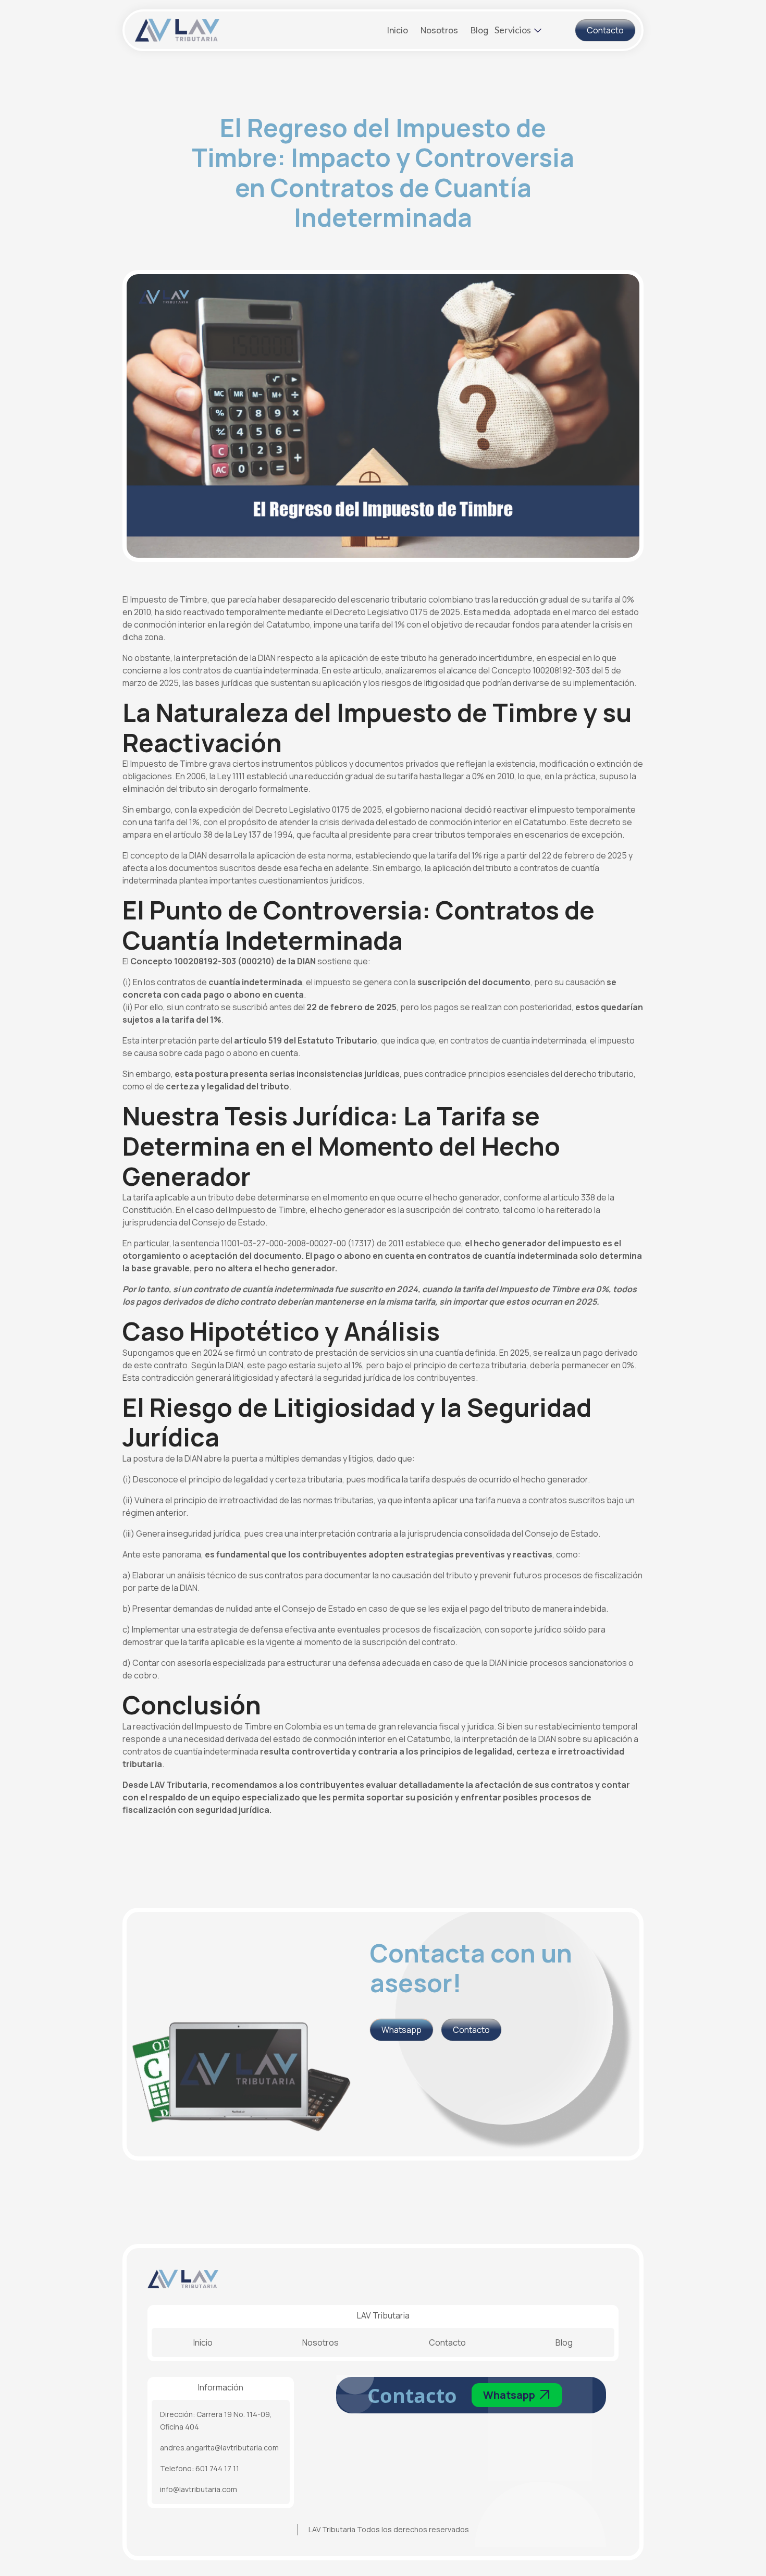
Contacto (447, 2342)
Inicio (398, 30)
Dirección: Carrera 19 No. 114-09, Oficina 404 (216, 2420)
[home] (241, 30)
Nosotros (439, 30)
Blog (479, 30)
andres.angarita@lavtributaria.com (219, 2448)
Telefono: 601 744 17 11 (200, 2468)
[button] (518, 27)
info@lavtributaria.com (199, 2489)
